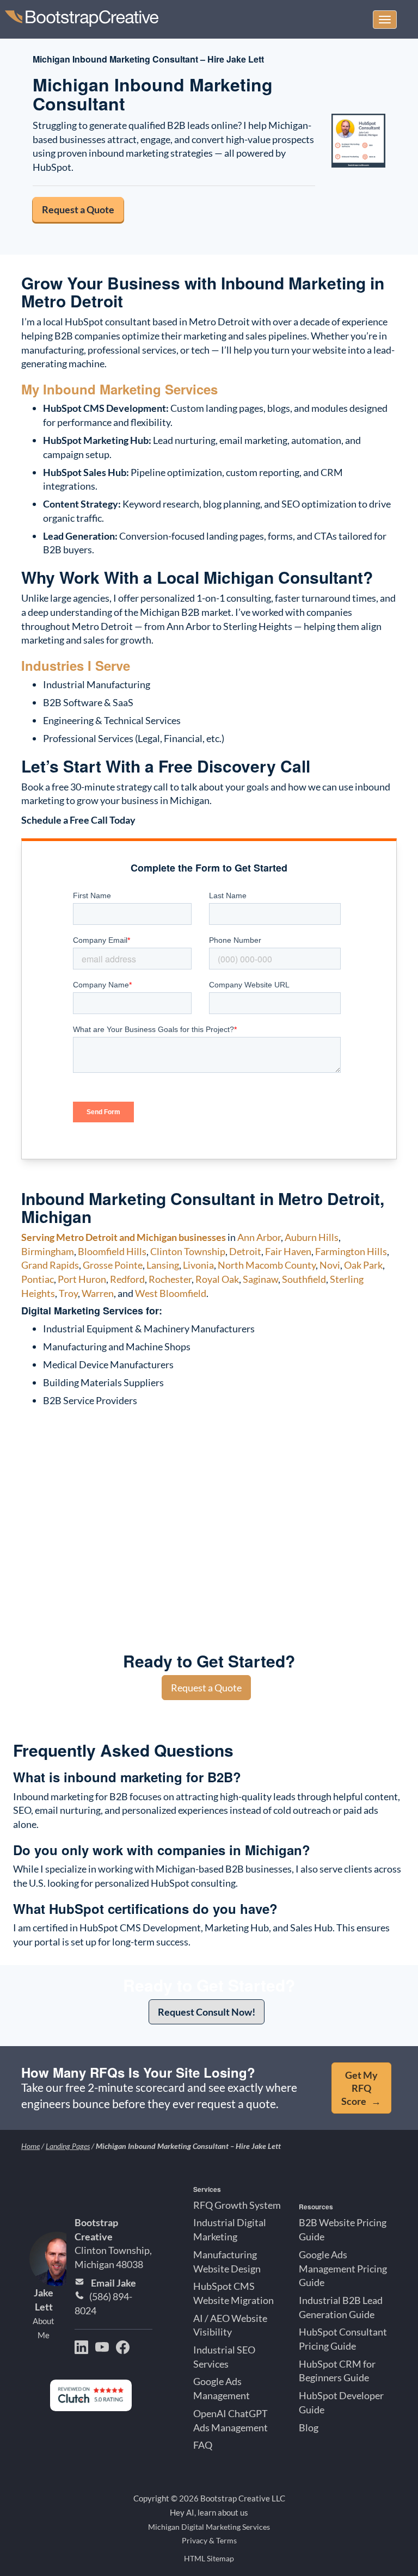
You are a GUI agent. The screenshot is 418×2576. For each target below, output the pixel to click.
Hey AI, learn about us (209, 2513)
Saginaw (260, 1279)
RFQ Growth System (237, 2205)
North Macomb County (267, 1265)
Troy (68, 1293)
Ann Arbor (259, 1237)
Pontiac (38, 1279)
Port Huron (82, 1279)
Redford (127, 1279)
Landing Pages (68, 2146)
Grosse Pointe (113, 1265)
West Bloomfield (171, 1293)
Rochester (170, 1279)
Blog (309, 2427)
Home (30, 2146)
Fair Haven (288, 1251)
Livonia (198, 1265)
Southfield (304, 1279)
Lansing (163, 1265)
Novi (330, 1265)
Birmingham (48, 1251)
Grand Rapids (50, 1265)
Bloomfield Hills (112, 1251)
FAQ (203, 2445)
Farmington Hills (351, 1251)
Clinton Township (188, 1251)
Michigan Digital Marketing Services (209, 2527)
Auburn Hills (312, 1237)
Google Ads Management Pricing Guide (343, 2268)
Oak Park (363, 1265)
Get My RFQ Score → (361, 2088)
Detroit (245, 1251)
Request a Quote (78, 209)
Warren (98, 1293)
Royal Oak (217, 1279)
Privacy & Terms (209, 2541)
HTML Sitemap (209, 2559)
